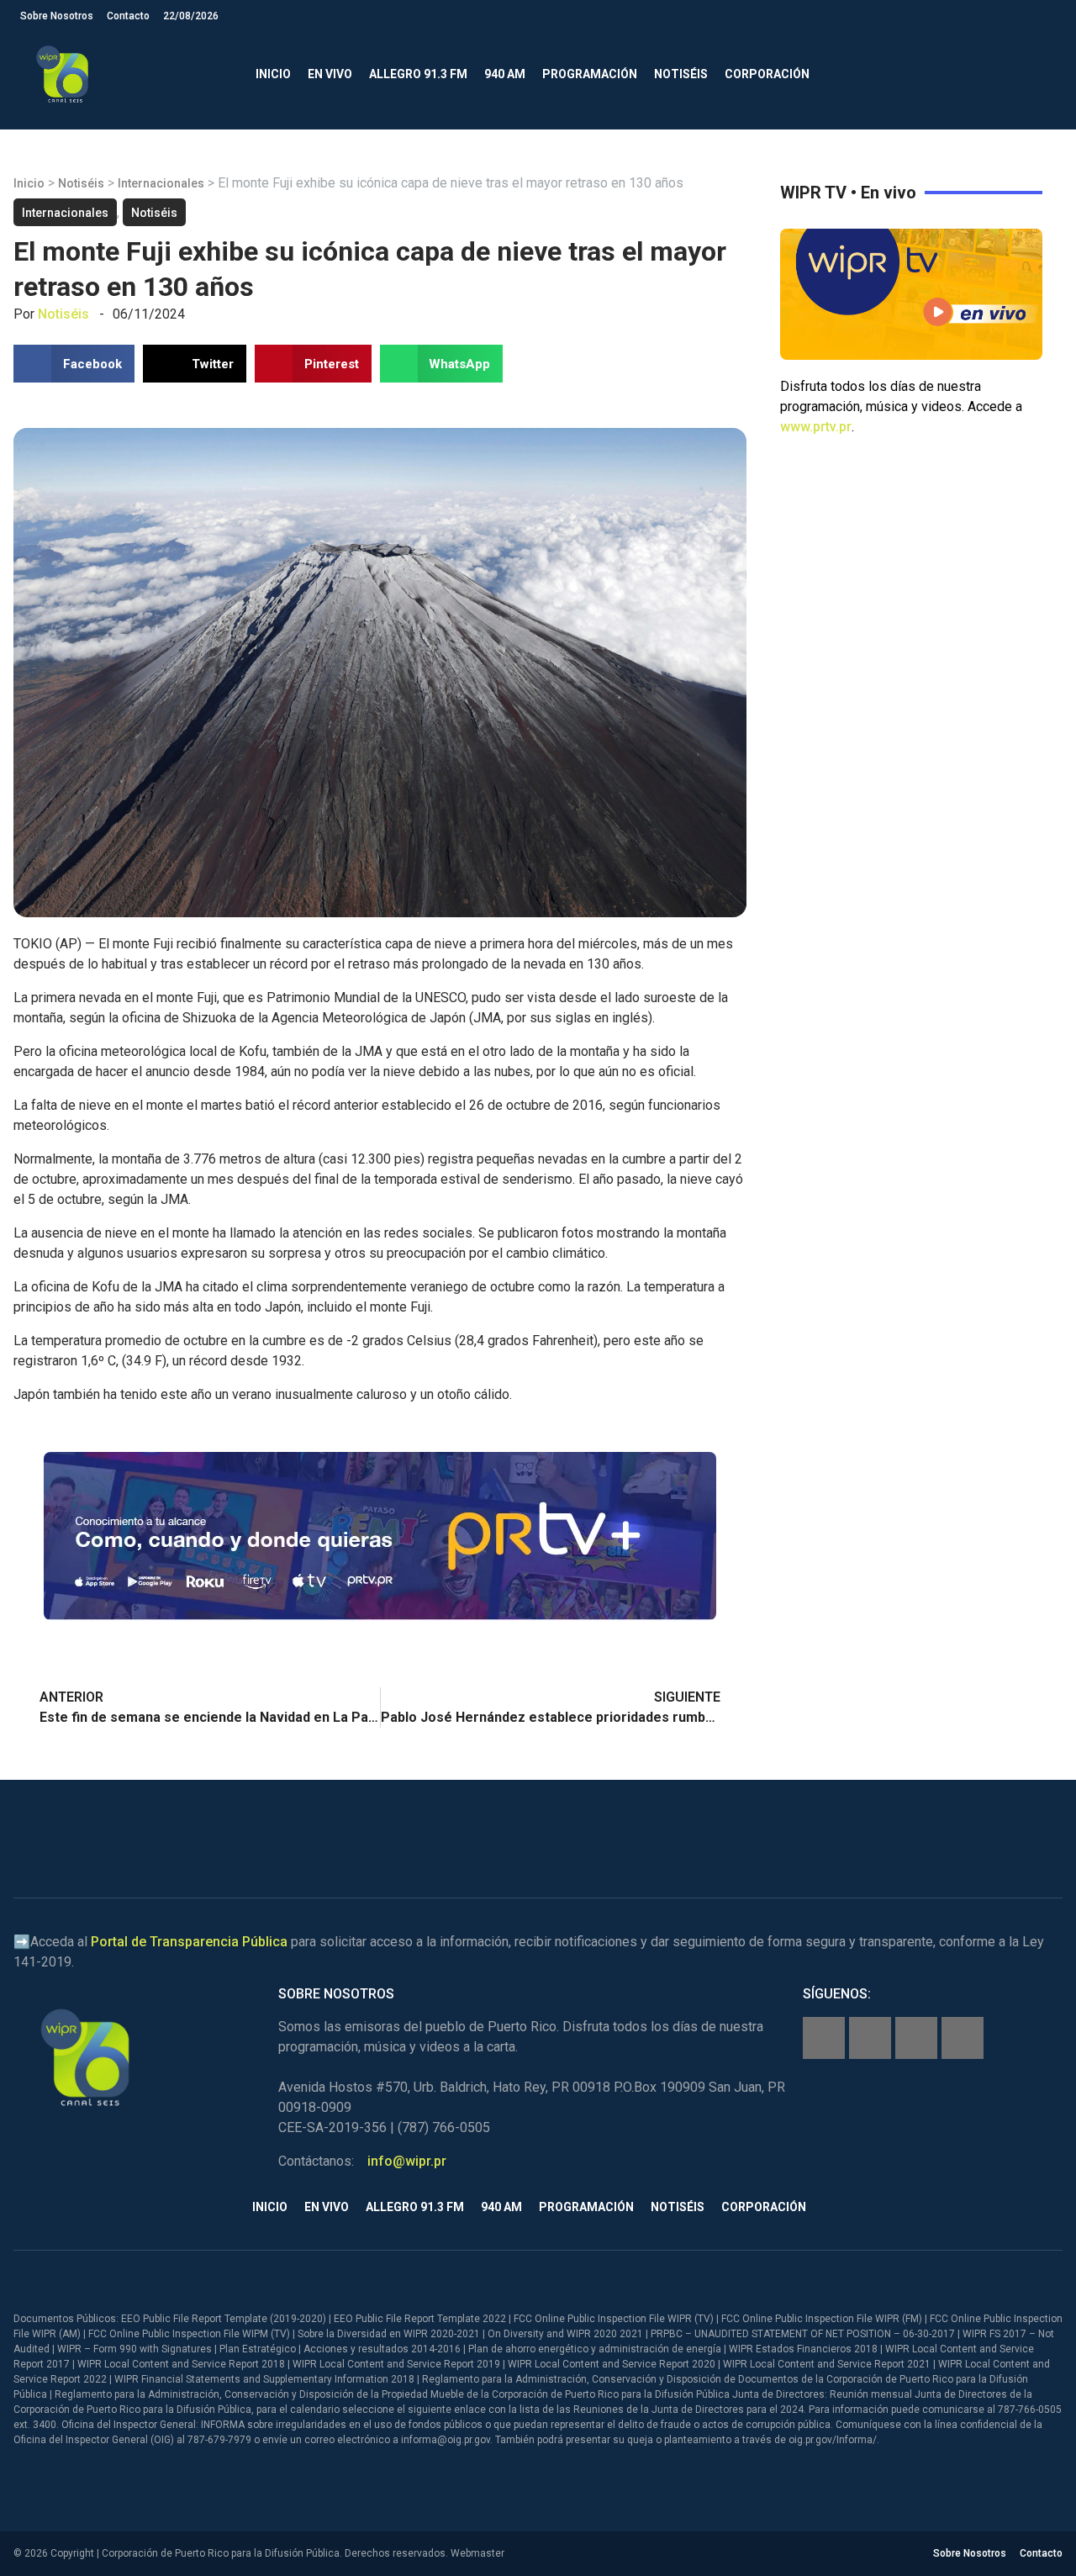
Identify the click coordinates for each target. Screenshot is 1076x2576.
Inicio (273, 74)
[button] (1042, 74)
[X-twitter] (916, 2038)
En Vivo (330, 74)
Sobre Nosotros (57, 16)
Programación (590, 74)
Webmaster (477, 2553)
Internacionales (161, 183)
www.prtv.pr (816, 427)
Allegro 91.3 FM (418, 74)
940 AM (505, 74)
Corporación (767, 74)
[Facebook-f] (824, 2038)
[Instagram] (870, 2038)
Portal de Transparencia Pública (189, 1942)
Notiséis (681, 74)
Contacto (128, 16)
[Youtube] (963, 2038)
